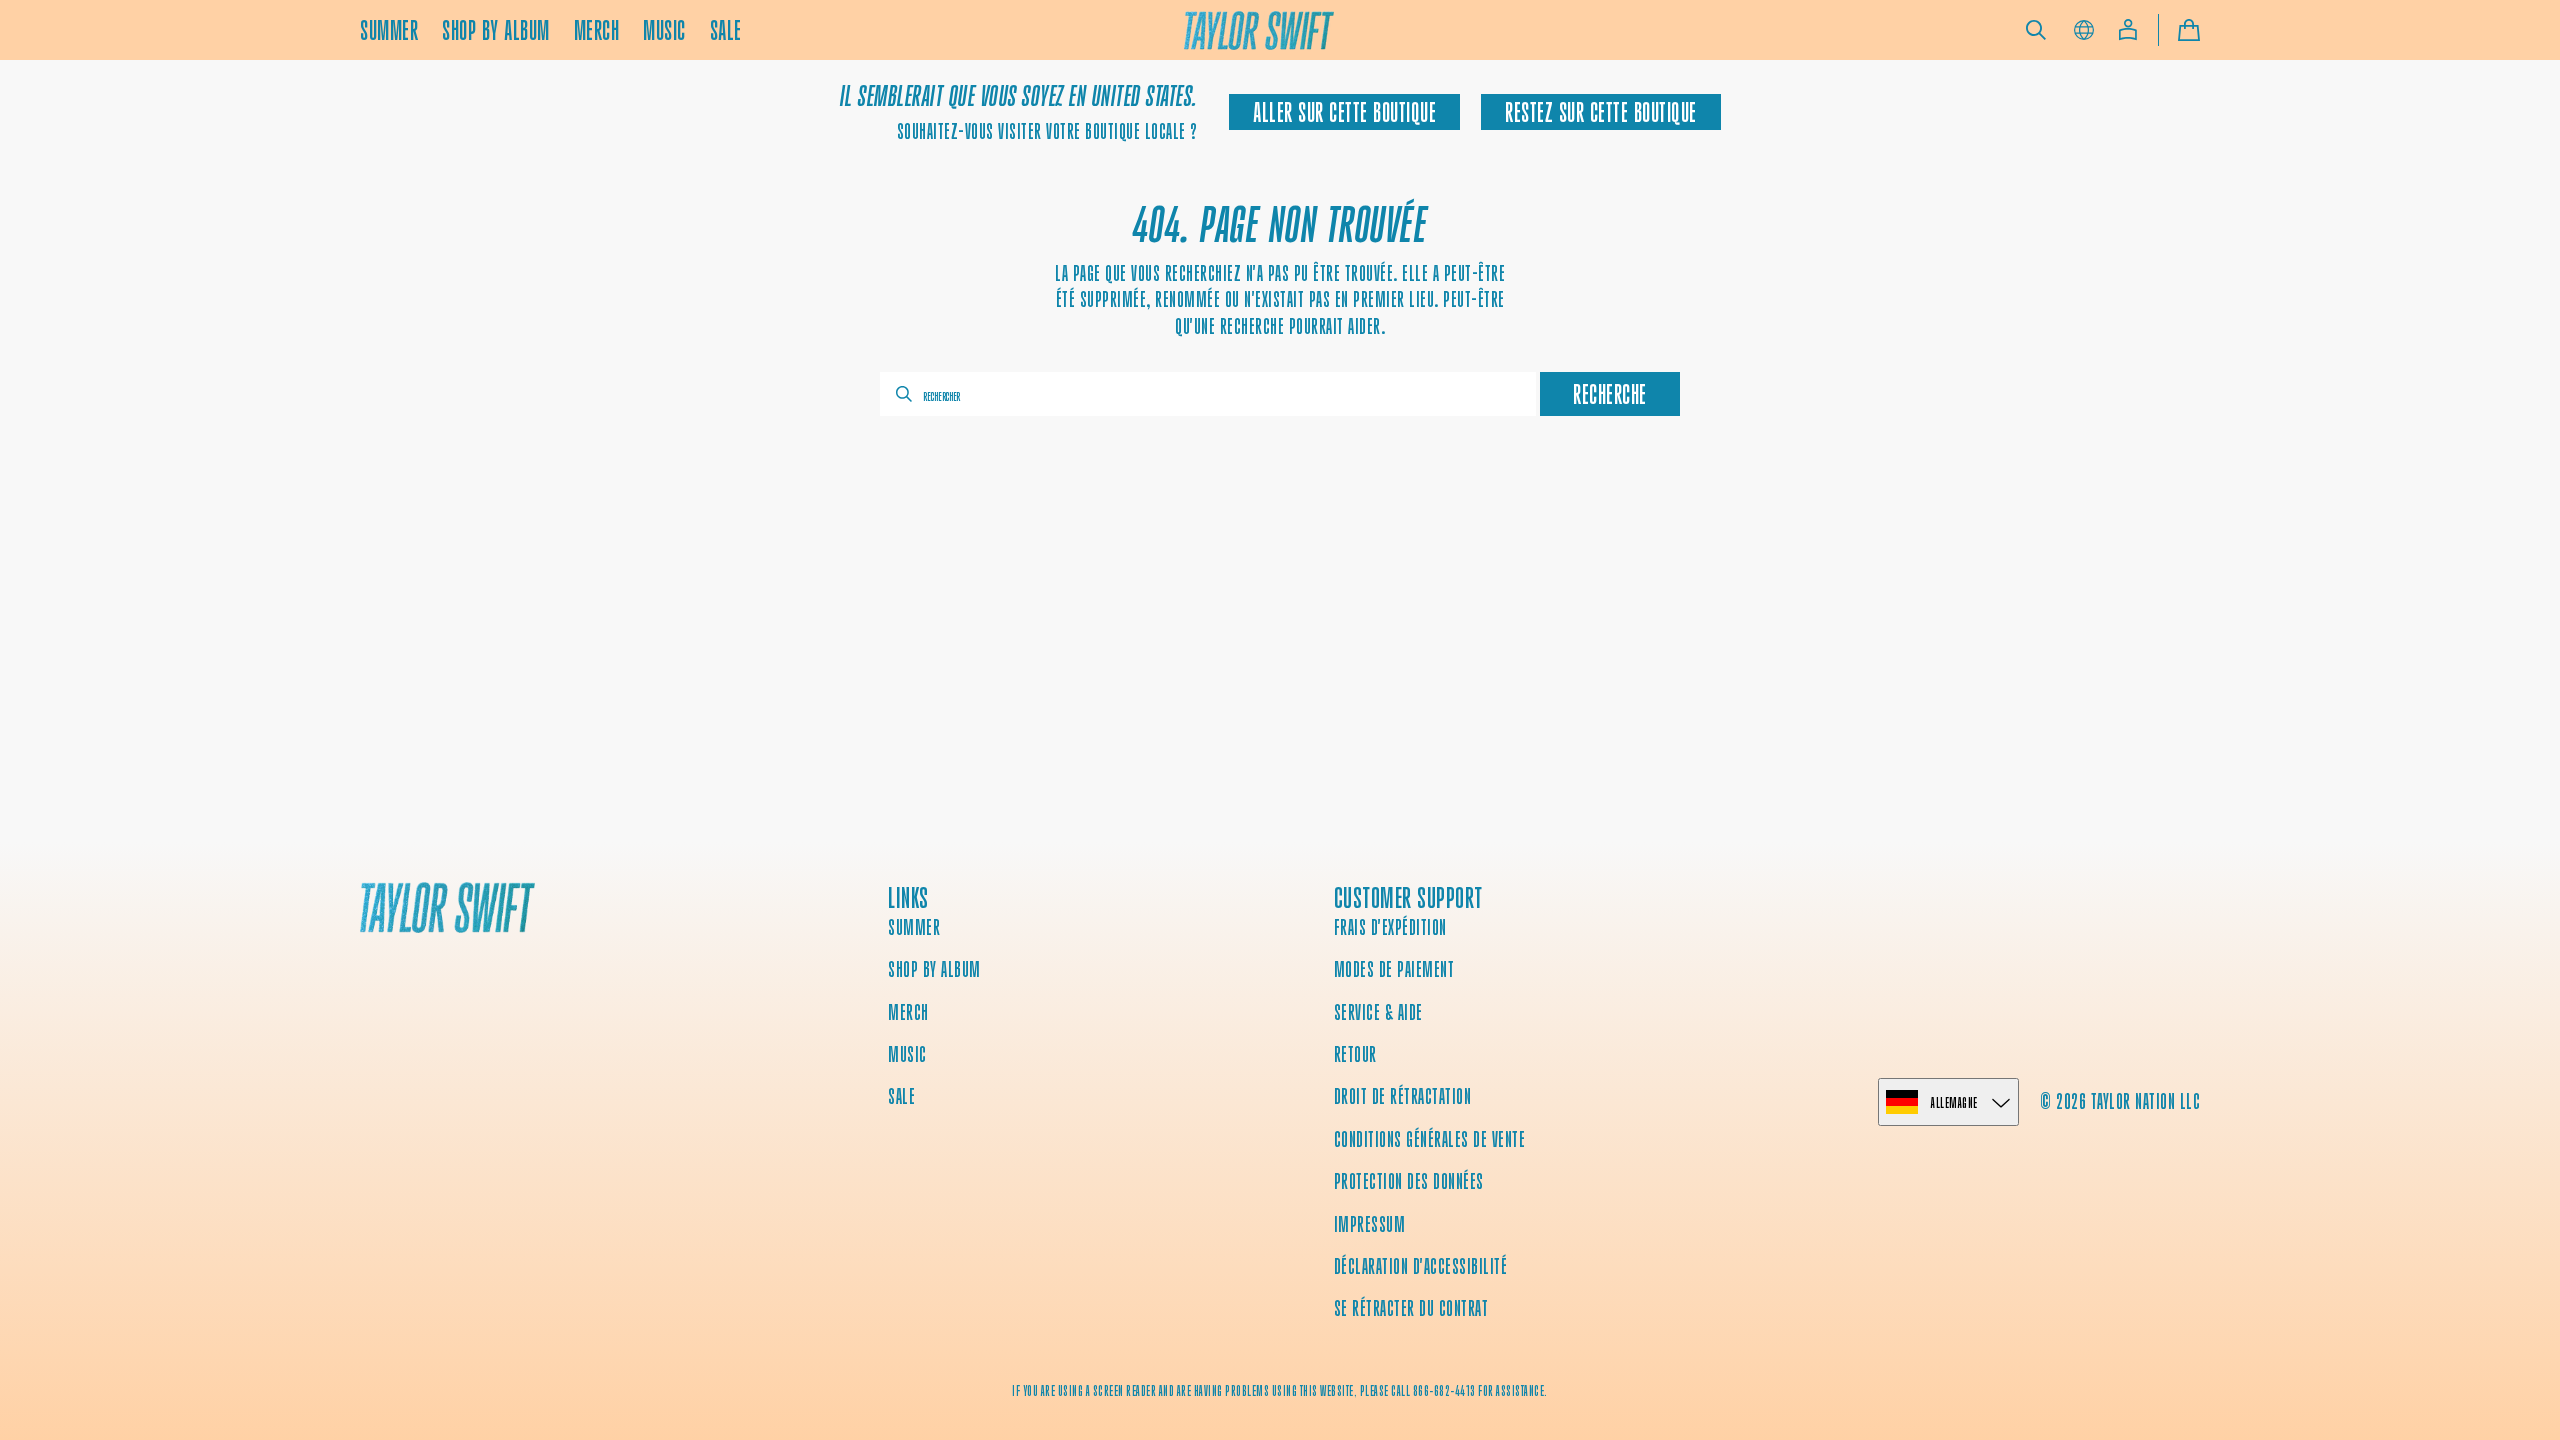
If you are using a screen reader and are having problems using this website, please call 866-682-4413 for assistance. (1280, 1391)
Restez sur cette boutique (1601, 112)
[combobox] (1208, 394)
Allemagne (1954, 1102)
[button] (2036, 30)
